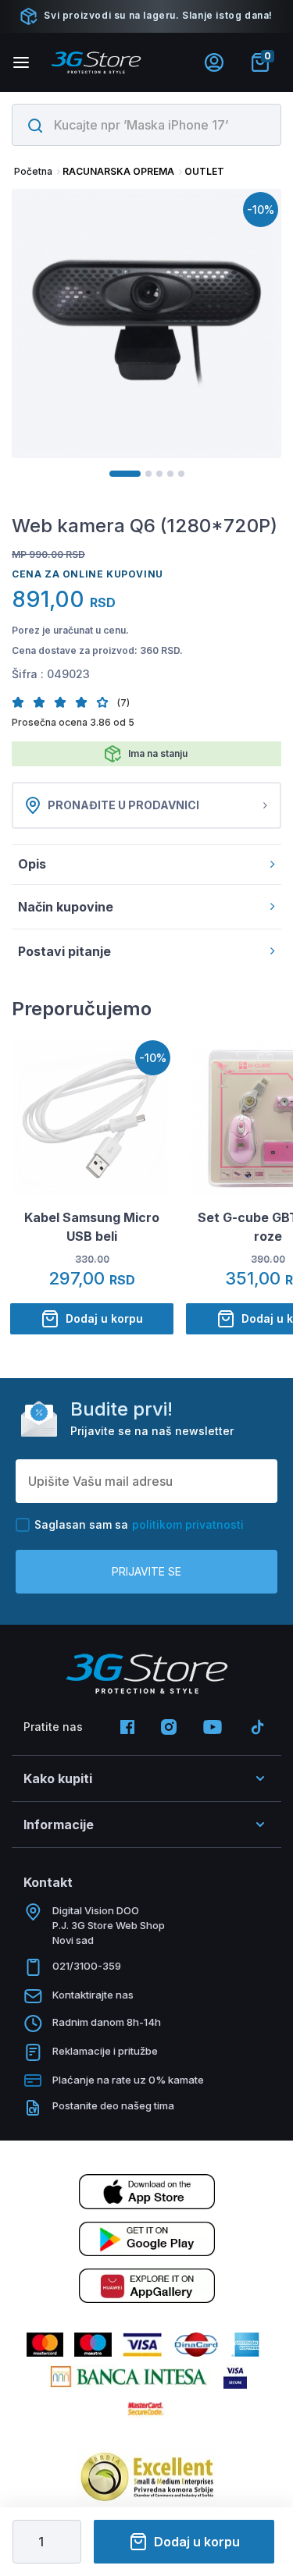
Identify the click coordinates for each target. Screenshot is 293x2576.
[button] (22, 702)
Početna (33, 171)
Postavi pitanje (64, 951)
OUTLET (204, 171)
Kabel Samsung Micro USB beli (92, 1227)
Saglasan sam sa (139, 1524)
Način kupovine (66, 907)
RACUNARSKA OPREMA (118, 171)
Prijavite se (146, 1571)
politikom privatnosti (188, 1524)
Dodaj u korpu (197, 2542)
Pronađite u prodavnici (123, 805)
